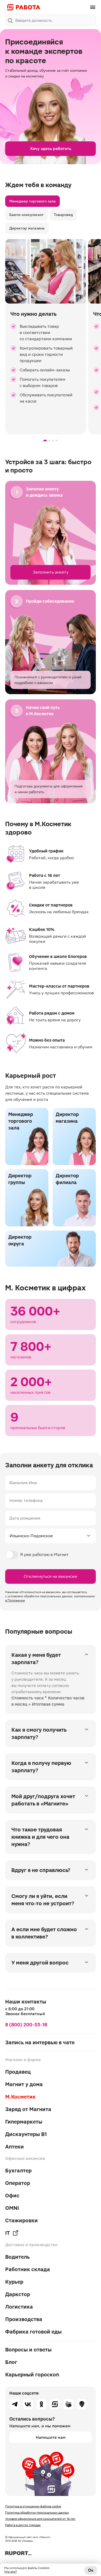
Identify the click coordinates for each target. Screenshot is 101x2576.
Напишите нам (51, 2437)
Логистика (19, 2307)
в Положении (15, 1600)
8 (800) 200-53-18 (26, 2025)
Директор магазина (27, 228)
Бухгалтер (18, 2171)
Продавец (18, 2072)
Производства (24, 2319)
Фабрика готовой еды (33, 2332)
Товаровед (63, 215)
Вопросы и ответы (28, 2350)
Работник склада (28, 2269)
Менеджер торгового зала (33, 201)
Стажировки (21, 2220)
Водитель (17, 2257)
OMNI (12, 2208)
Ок (91, 2570)
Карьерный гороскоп (32, 2375)
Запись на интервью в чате (40, 2042)
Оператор (18, 2183)
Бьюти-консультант (26, 215)
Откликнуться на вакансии (51, 1576)
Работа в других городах (23, 2525)
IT (8, 2233)
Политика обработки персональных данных (37, 2513)
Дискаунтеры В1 (26, 2134)
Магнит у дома (24, 2084)
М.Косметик (20, 2097)
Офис (12, 2196)
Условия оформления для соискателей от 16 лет (40, 2519)
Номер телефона (26, 1500)
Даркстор (18, 2294)
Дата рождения (25, 1518)
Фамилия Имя (23, 1483)
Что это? (10, 2572)
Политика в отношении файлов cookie (33, 2506)
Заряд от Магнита (28, 2109)
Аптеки (15, 2147)
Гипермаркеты (24, 2122)
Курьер (14, 2282)
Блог (11, 2362)
